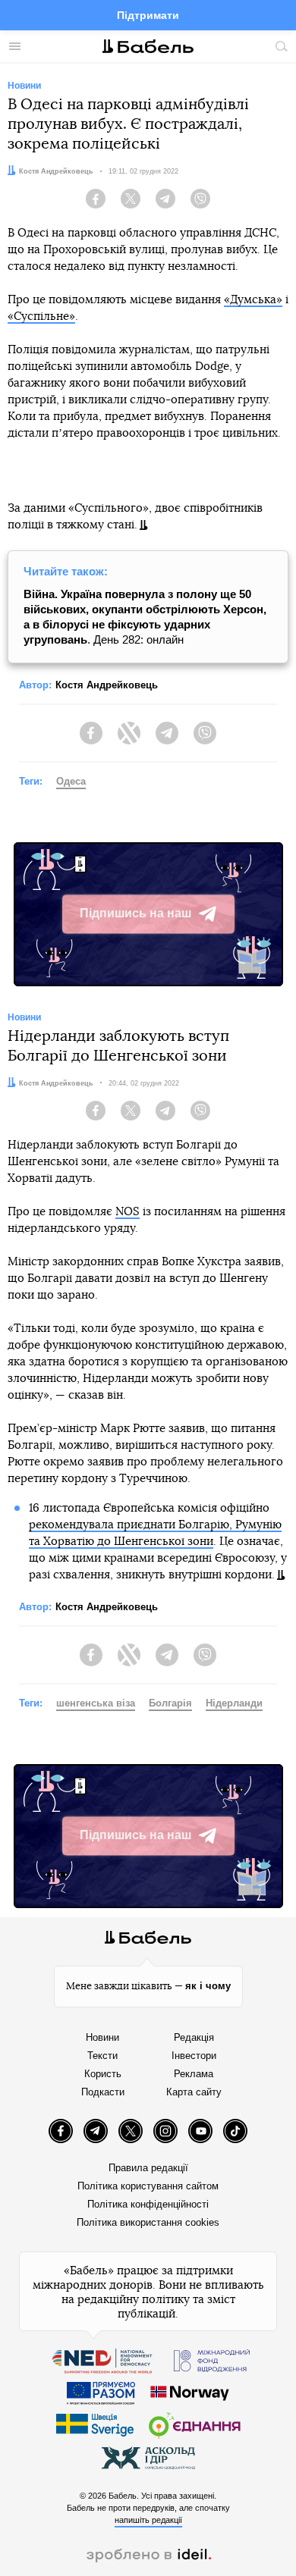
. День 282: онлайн (145, 617)
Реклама (194, 2074)
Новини (102, 2037)
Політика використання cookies (148, 2222)
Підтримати (148, 15)
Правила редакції (148, 2168)
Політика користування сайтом (148, 2186)
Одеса (71, 781)
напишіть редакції (148, 2520)
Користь (103, 2074)
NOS (128, 1212)
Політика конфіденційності (148, 2204)
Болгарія (170, 1703)
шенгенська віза (96, 1703)
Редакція (194, 2037)
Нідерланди (234, 1703)
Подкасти (103, 2092)
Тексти (102, 2056)
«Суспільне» (41, 317)
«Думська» (253, 300)
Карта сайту (194, 2092)
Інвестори (194, 2056)
